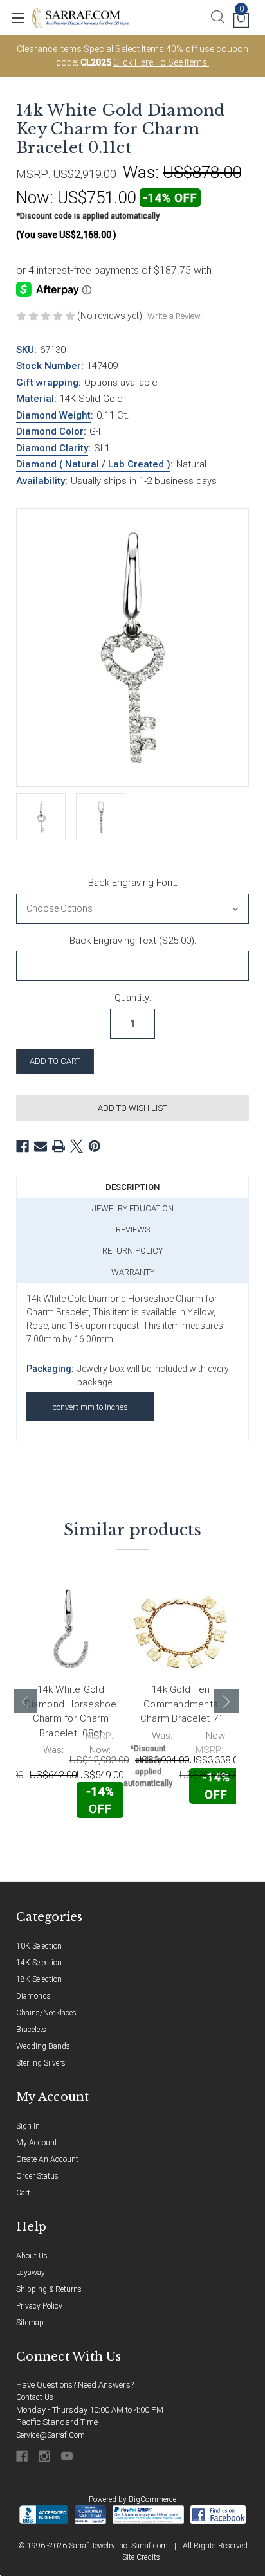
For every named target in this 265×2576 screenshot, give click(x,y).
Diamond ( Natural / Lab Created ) (93, 464)
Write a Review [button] (174, 316)
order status (37, 2176)
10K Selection (39, 1946)
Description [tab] (132, 1187)
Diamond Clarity (52, 448)
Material (35, 399)
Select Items (140, 49)
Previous (26, 1701)
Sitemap (30, 2323)
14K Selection (39, 1963)
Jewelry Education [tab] (133, 1208)
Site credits (141, 2557)
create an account (47, 2159)
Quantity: (133, 998)
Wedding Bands (43, 2046)
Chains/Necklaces (46, 2013)
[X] (77, 1146)
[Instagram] (45, 2456)
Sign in (28, 2126)
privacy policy (39, 2306)
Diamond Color (50, 431)
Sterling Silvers (41, 2063)
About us (32, 2256)
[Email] (41, 1146)
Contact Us (35, 2397)
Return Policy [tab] (132, 1251)
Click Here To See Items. (161, 62)
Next (226, 1701)
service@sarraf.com (50, 2435)
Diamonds (33, 1996)
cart (23, 2193)
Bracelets (31, 2030)
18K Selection (39, 1979)
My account (37, 2143)
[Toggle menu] (18, 18)
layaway (31, 2273)
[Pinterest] (95, 1146)
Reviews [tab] (133, 1229)
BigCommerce (152, 2499)
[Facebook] (23, 1146)
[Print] (59, 1146)
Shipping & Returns (49, 2289)
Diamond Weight (53, 415)
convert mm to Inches (90, 1407)
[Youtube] (68, 2456)
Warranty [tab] (133, 1272)
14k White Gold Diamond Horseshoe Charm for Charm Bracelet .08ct (70, 1711)
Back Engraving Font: (133, 883)
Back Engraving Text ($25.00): (133, 941)
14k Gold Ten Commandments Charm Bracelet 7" (181, 1704)
